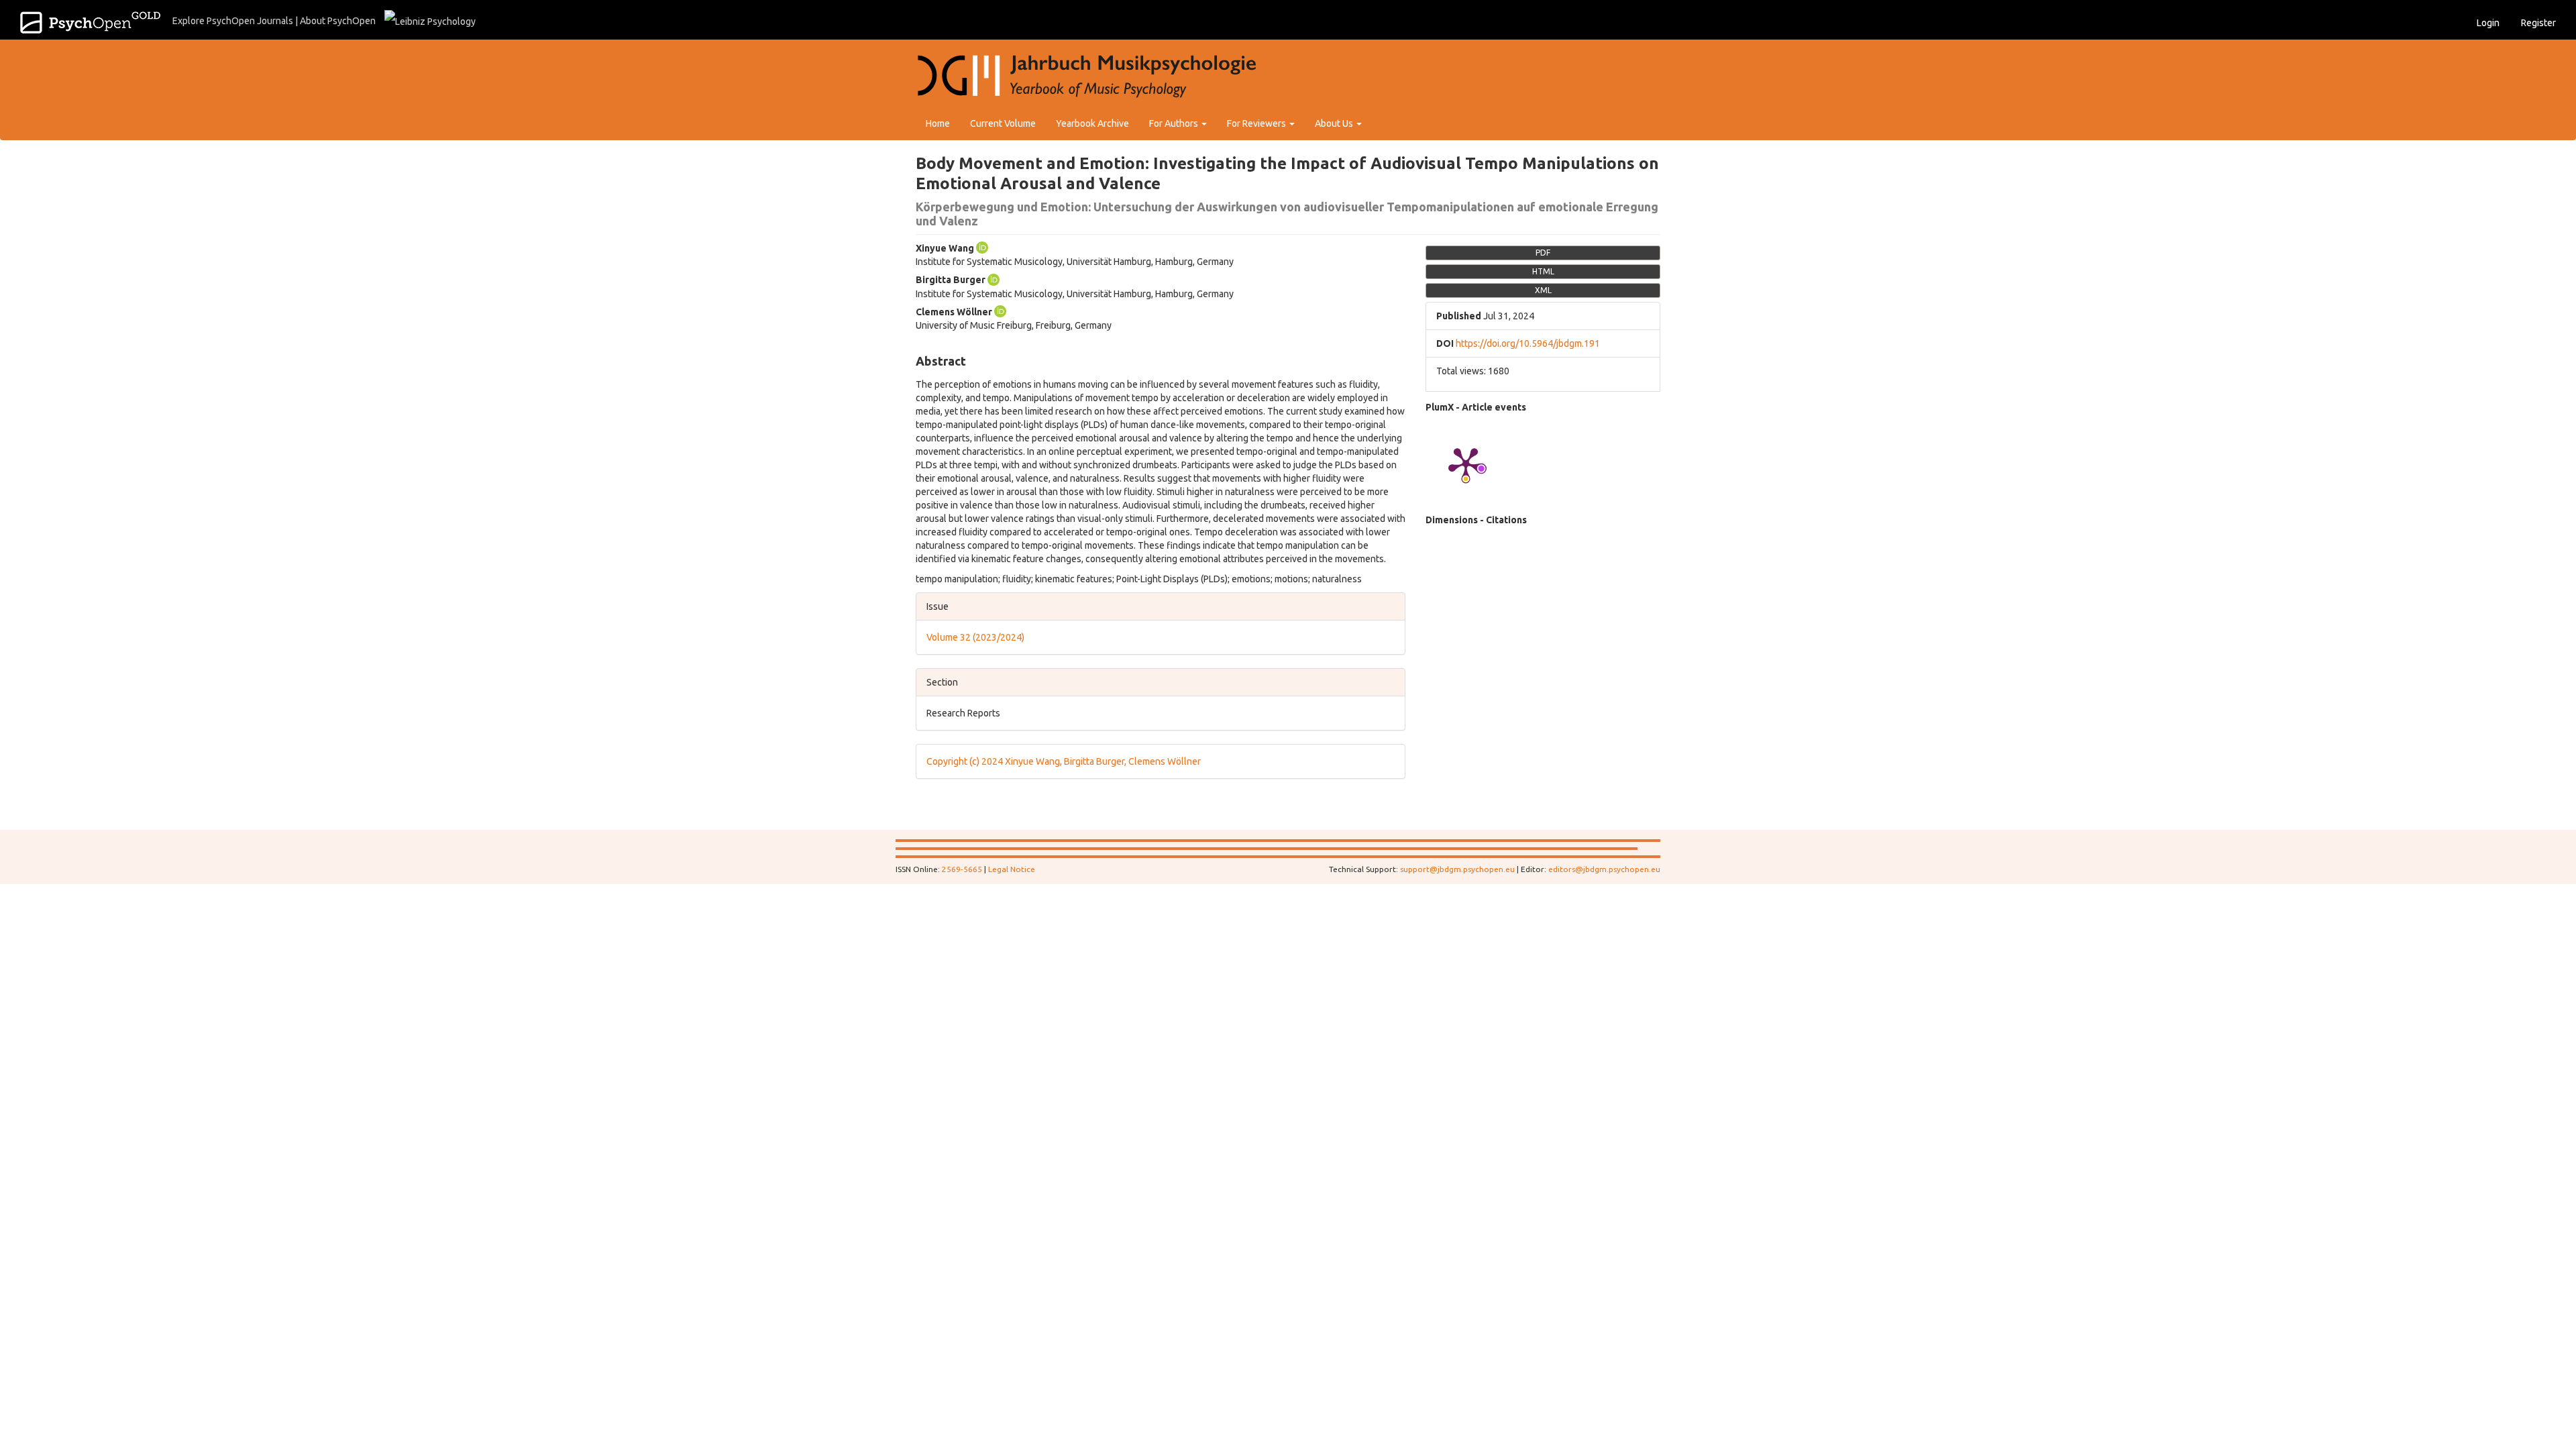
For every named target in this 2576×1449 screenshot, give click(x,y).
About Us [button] (1335, 123)
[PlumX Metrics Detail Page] (1466, 464)
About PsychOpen (338, 21)
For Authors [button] (1175, 123)
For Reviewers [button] (1257, 123)
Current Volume (1003, 123)
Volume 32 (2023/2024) (975, 637)
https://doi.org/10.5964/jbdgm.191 (1528, 343)
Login (2488, 23)
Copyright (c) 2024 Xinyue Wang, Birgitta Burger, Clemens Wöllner (1064, 761)
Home (938, 123)
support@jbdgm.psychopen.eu (1457, 869)
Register (2538, 23)
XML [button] (1543, 290)
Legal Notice (1012, 869)
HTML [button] (1543, 271)
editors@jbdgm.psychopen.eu (1604, 869)
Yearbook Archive (1092, 123)
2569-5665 (962, 869)
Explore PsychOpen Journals (233, 21)
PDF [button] (1543, 253)
